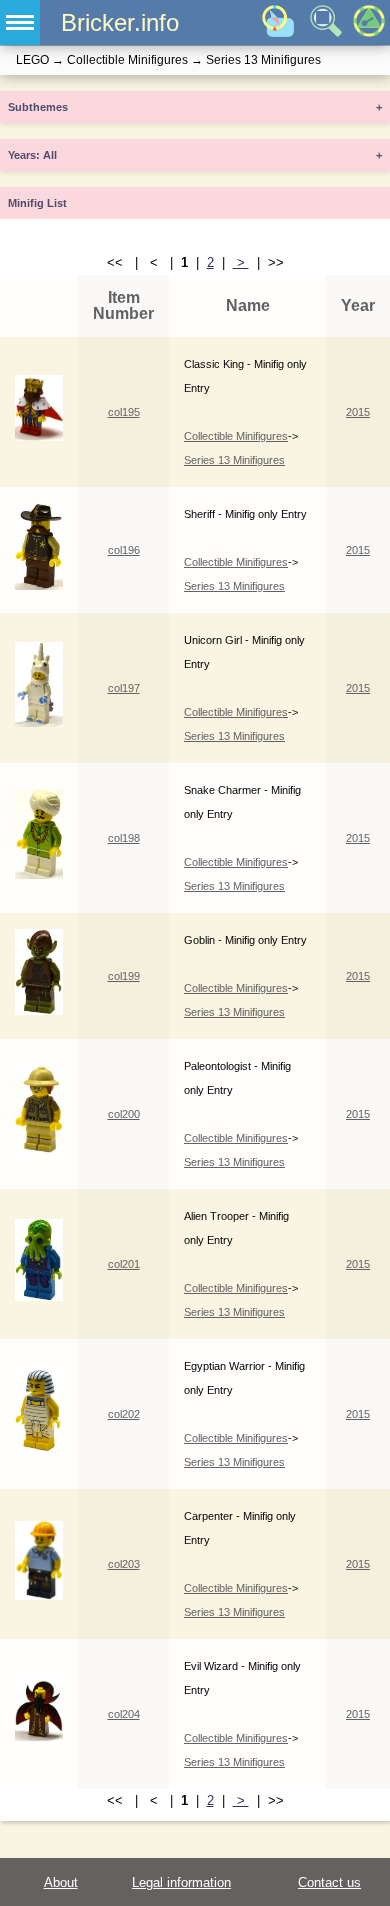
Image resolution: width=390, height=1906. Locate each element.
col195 (124, 412)
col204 (124, 1714)
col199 (124, 976)
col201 (124, 1264)
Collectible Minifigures (236, 436)
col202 (124, 1414)
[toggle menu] (20, 22)
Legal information (181, 1882)
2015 (358, 412)
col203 (124, 1564)
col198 (124, 838)
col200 (124, 1114)
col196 (124, 550)
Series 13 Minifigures (234, 460)
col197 (124, 688)
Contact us (329, 1882)
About (61, 1882)
